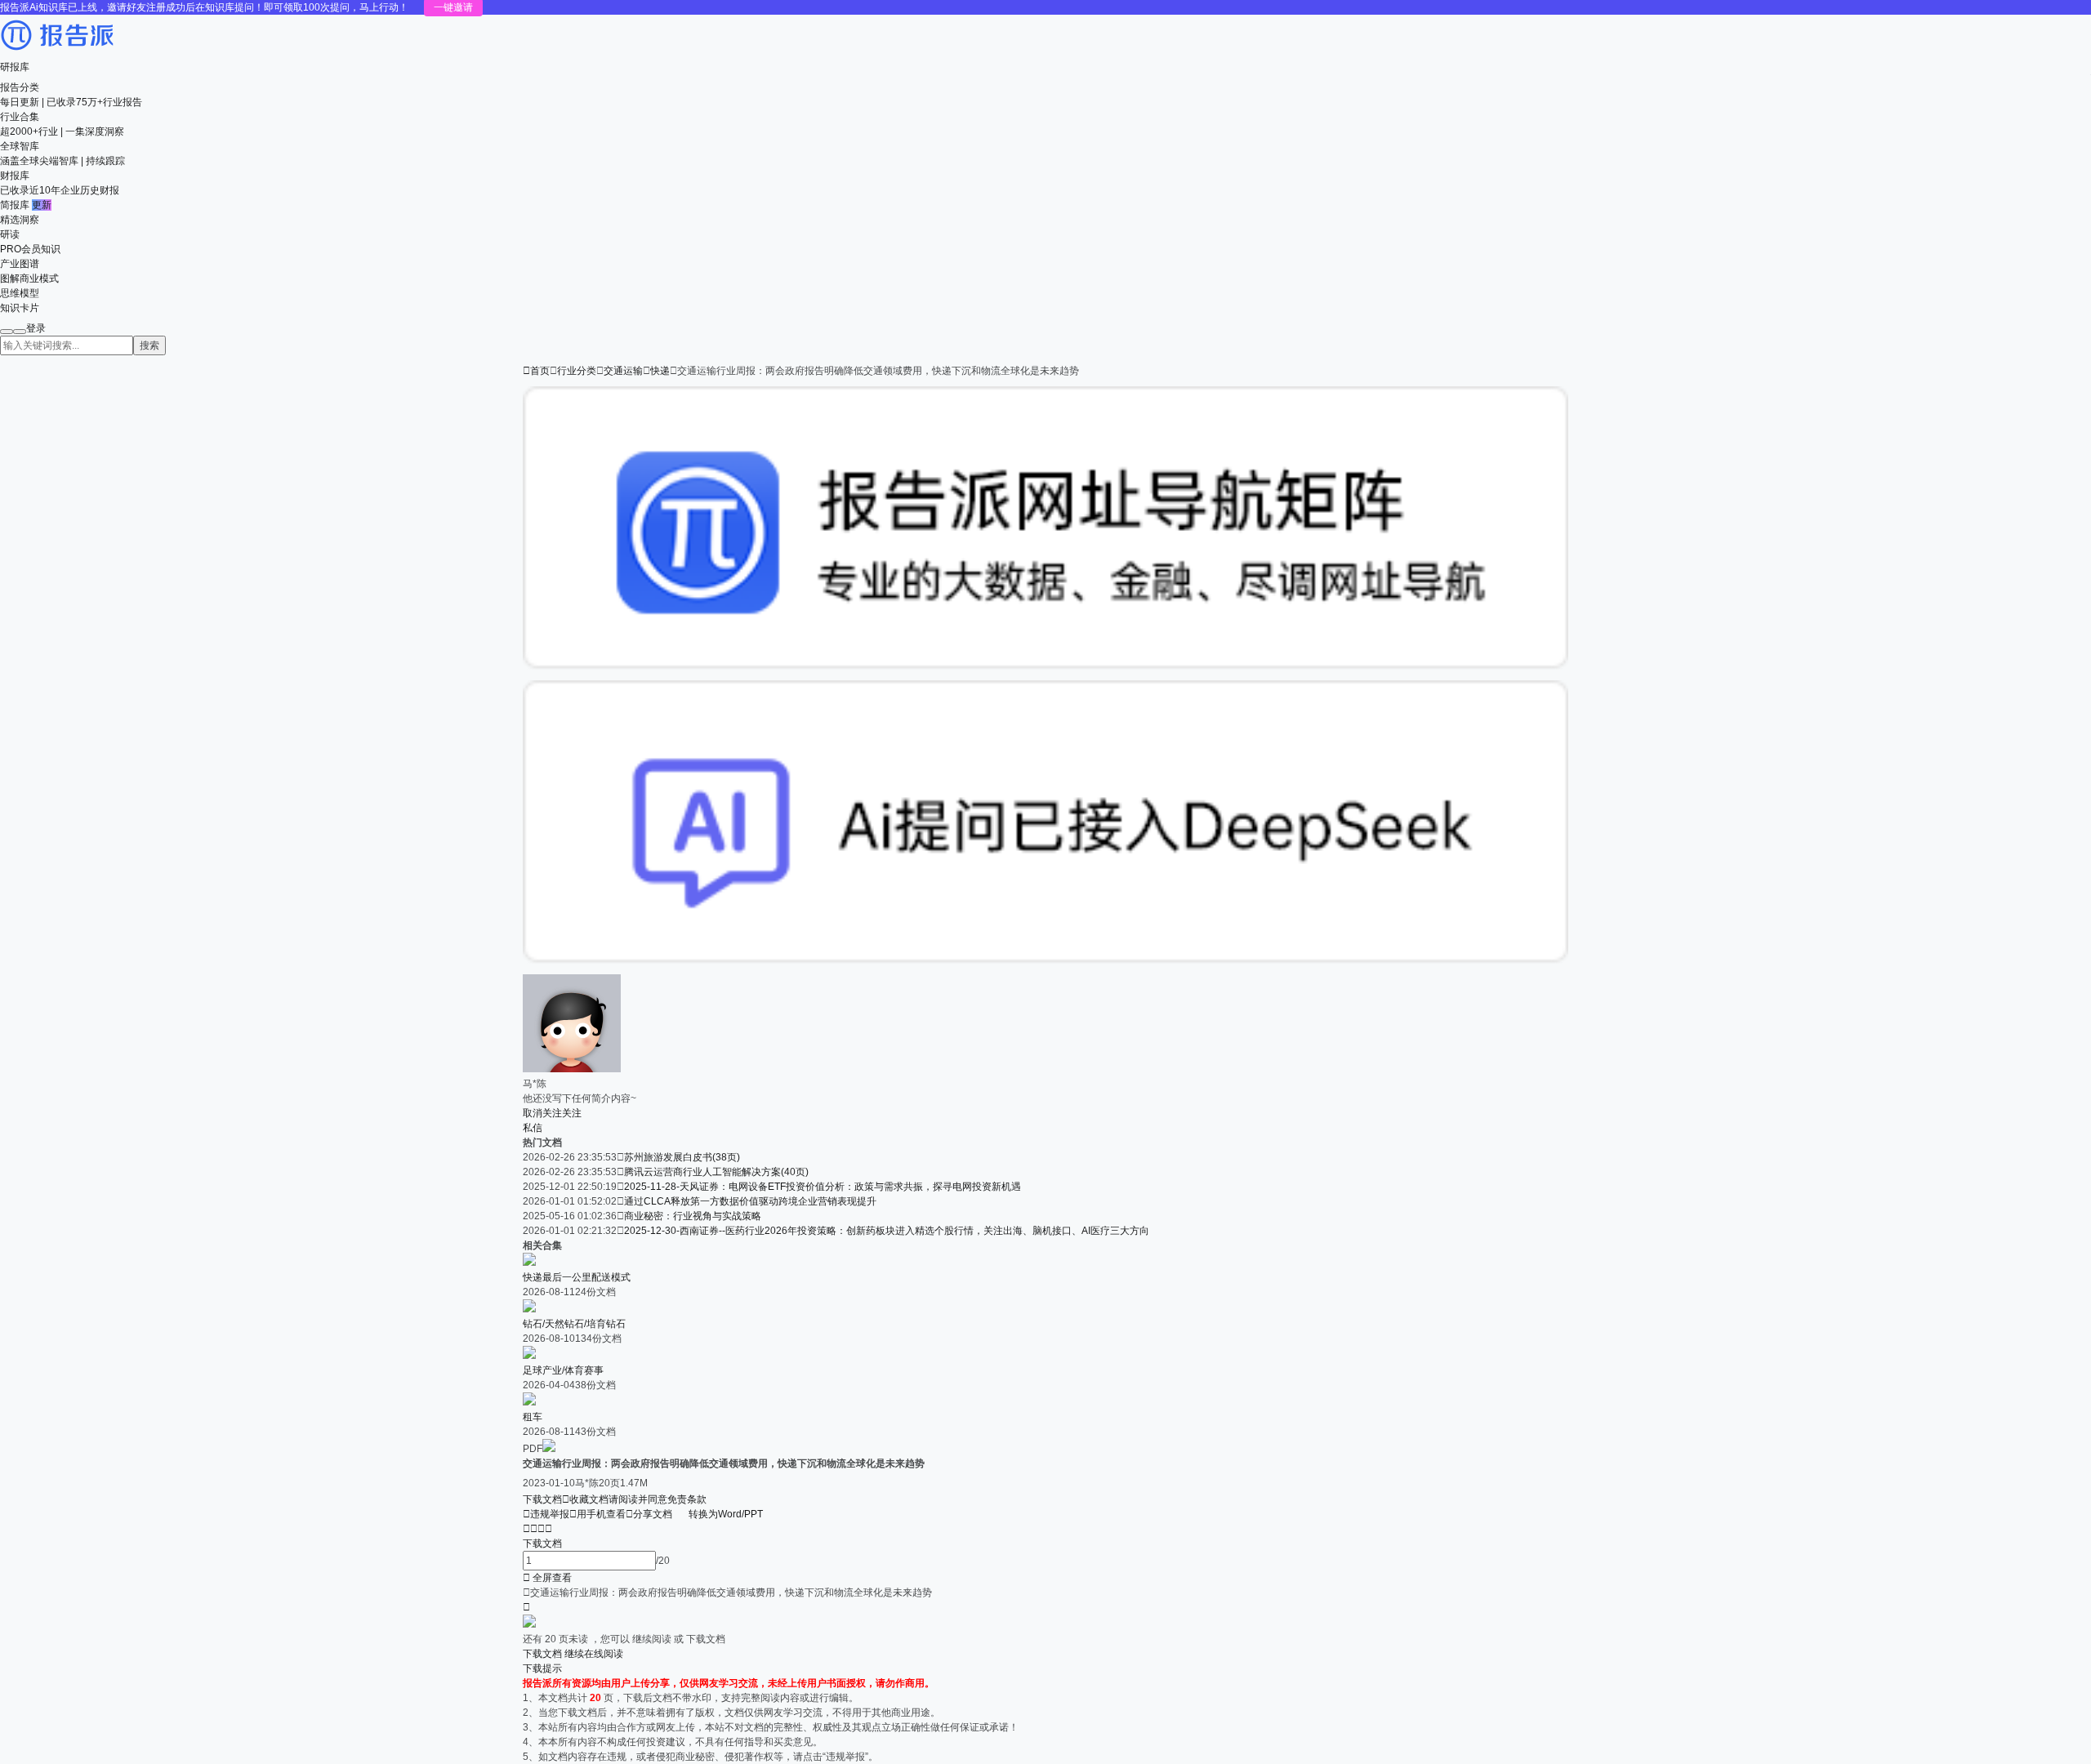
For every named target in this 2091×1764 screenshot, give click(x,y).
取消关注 (542, 1113)
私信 (533, 1128)
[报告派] (57, 52)
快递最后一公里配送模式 (577, 1277)
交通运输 (623, 371)
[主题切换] (20, 332)
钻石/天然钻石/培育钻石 (574, 1324)
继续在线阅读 (594, 1654)
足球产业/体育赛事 (563, 1370)
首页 (536, 371)
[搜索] (7, 332)
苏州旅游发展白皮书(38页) (682, 1157)
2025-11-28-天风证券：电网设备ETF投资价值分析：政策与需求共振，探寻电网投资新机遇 (823, 1187)
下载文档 (542, 1499)
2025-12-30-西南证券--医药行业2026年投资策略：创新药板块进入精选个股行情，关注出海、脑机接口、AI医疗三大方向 (887, 1231)
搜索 (149, 345)
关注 (572, 1113)
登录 (36, 328)
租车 (533, 1417)
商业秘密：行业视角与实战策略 (693, 1216)
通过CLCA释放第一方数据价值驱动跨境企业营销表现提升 (750, 1201)
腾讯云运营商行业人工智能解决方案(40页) (716, 1172)
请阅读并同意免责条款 (658, 1499)
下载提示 (542, 1668)
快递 (660, 371)
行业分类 (577, 371)
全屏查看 (547, 1578)
